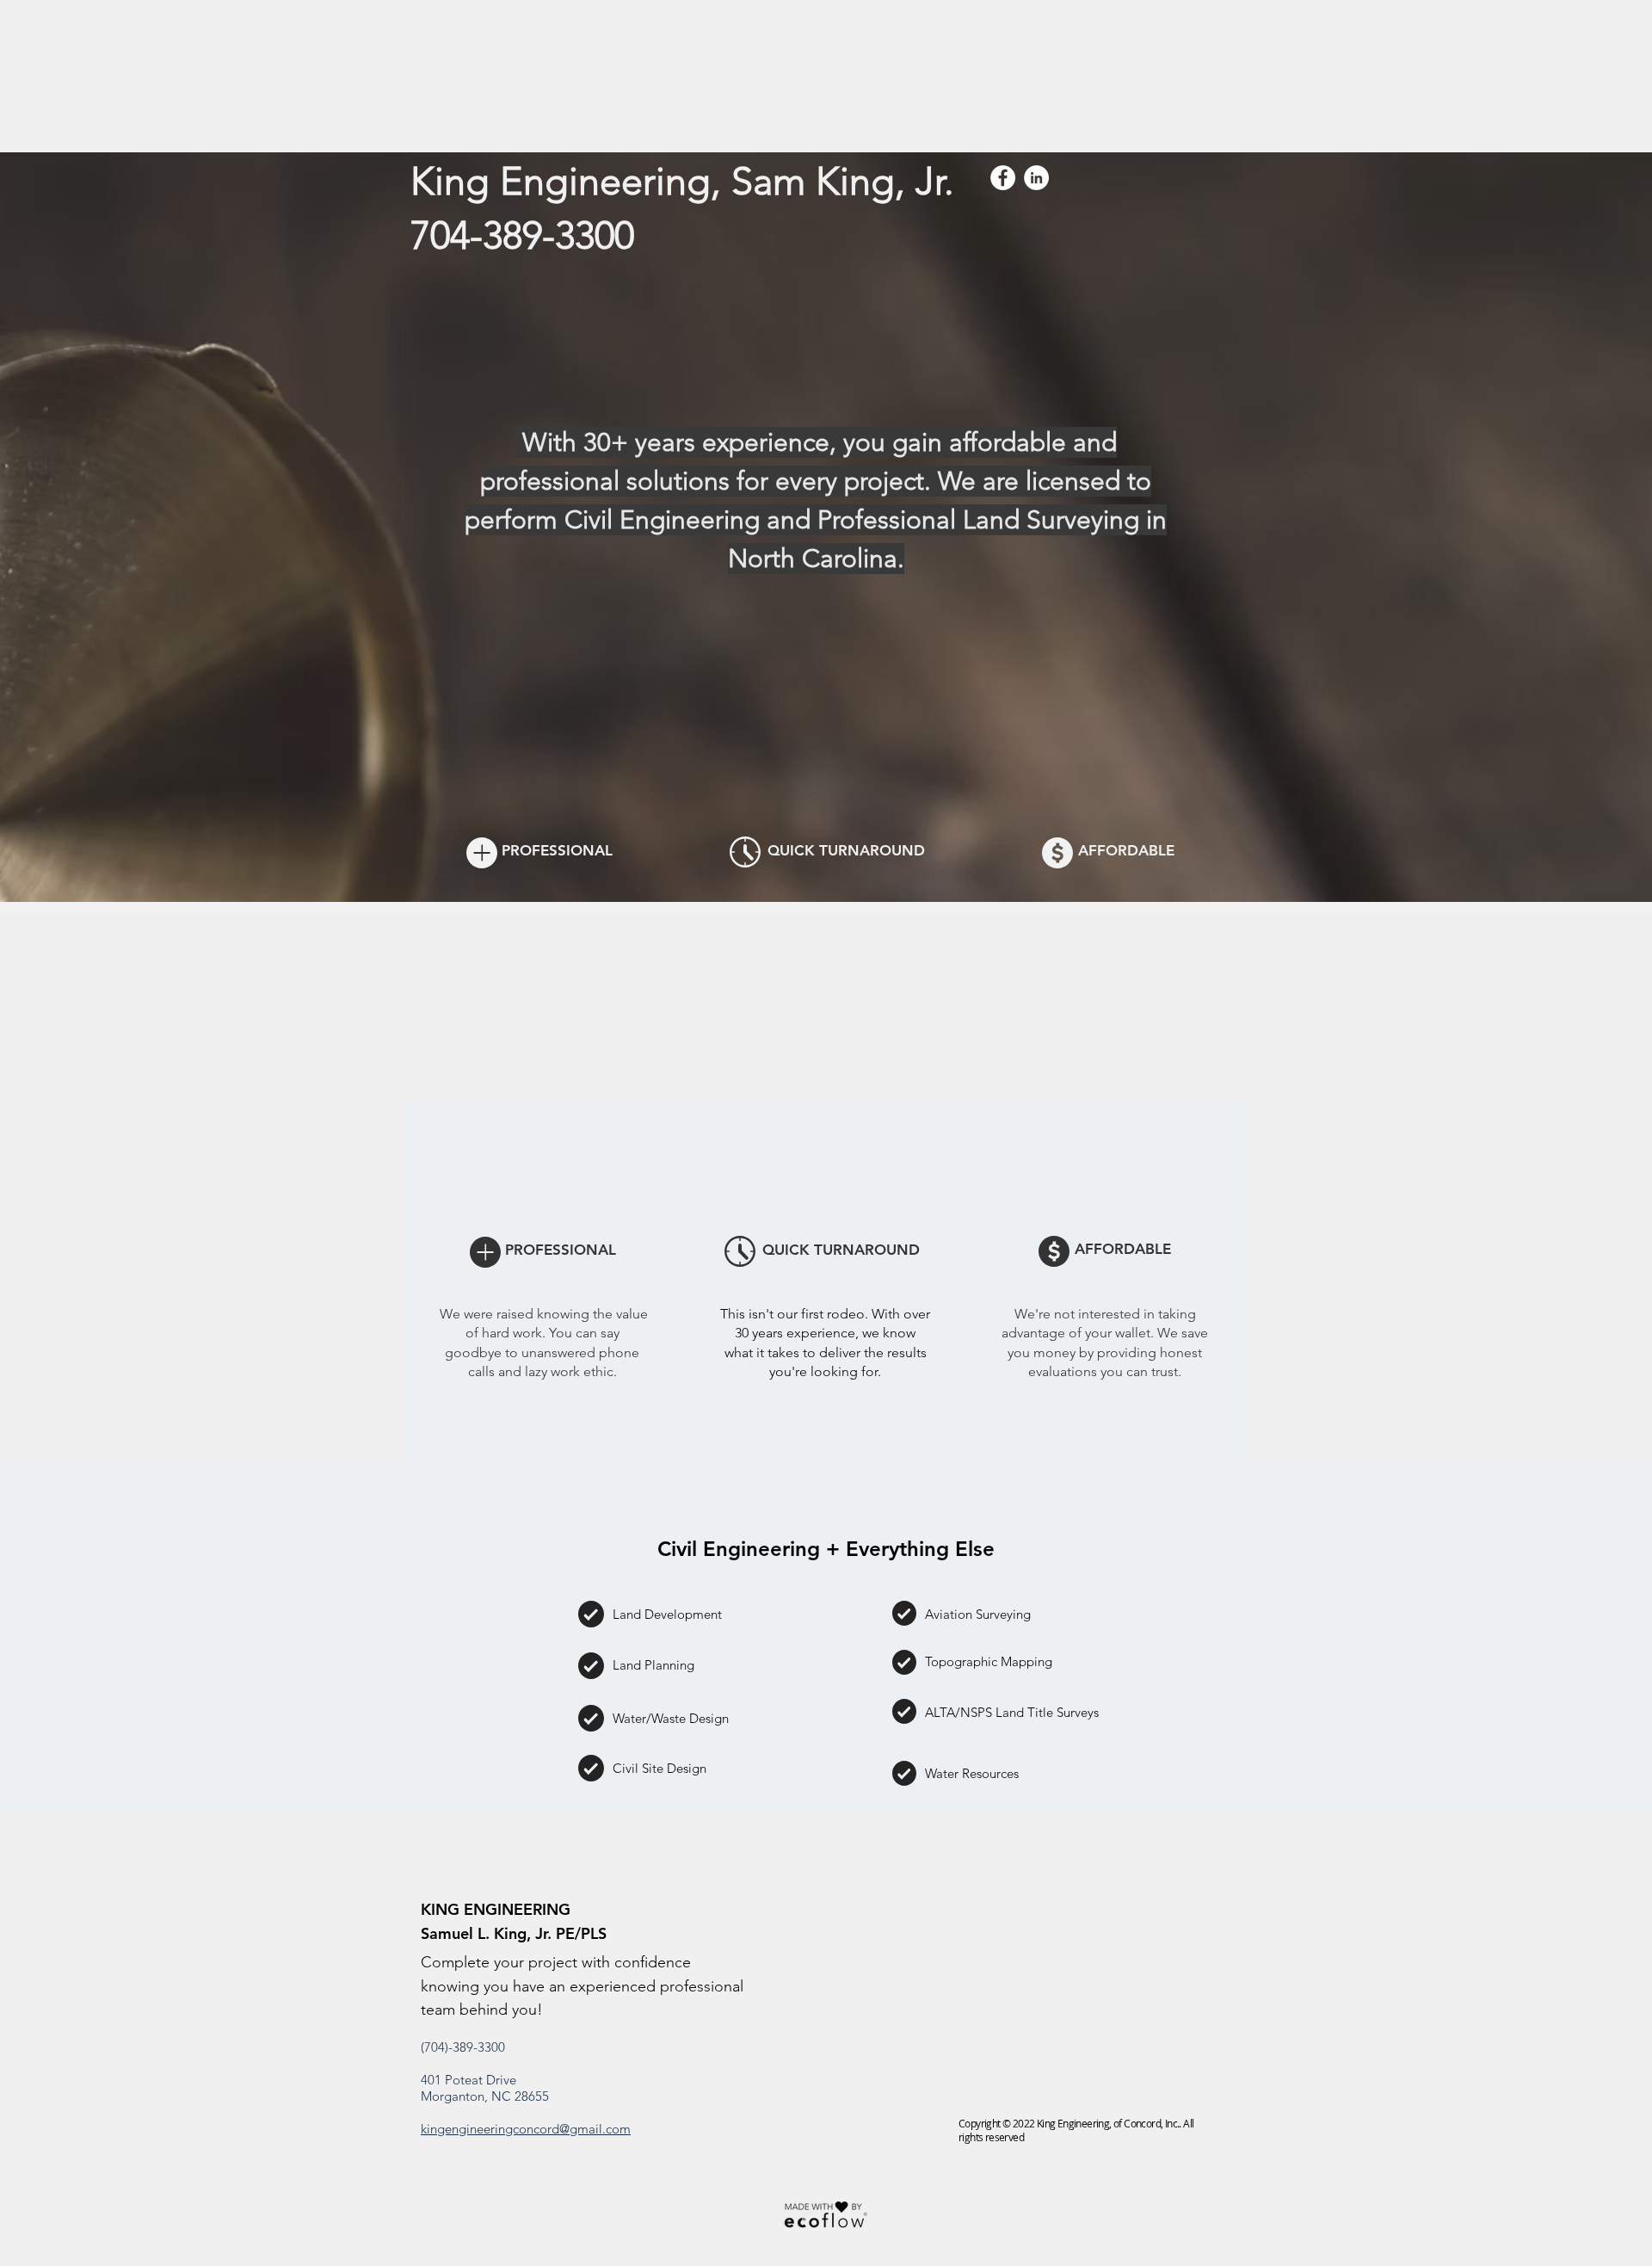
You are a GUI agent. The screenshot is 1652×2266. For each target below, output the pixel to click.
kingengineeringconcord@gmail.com (526, 2129)
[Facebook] (1003, 178)
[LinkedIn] (1036, 178)
